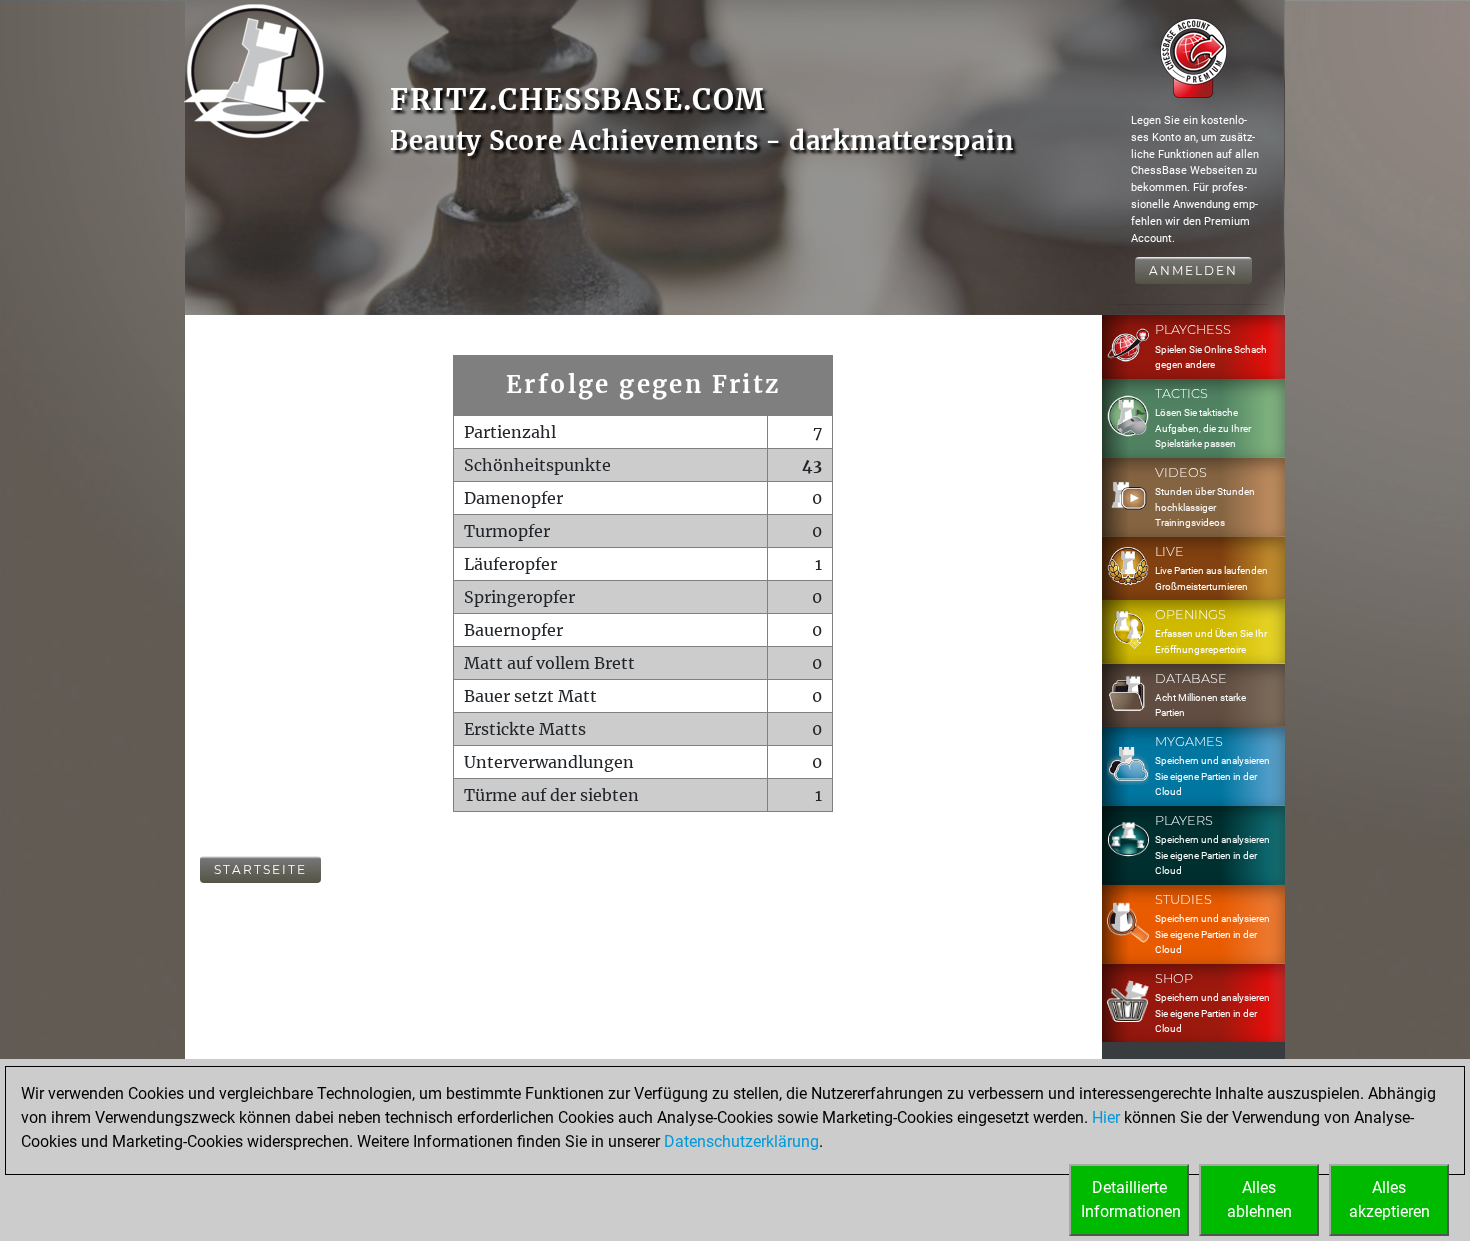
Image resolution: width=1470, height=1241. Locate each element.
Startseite (260, 869)
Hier (1106, 1117)
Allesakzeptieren (1389, 1199)
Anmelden (1193, 270)
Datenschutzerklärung (741, 1141)
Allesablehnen (1259, 1199)
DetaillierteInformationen (1131, 1199)
